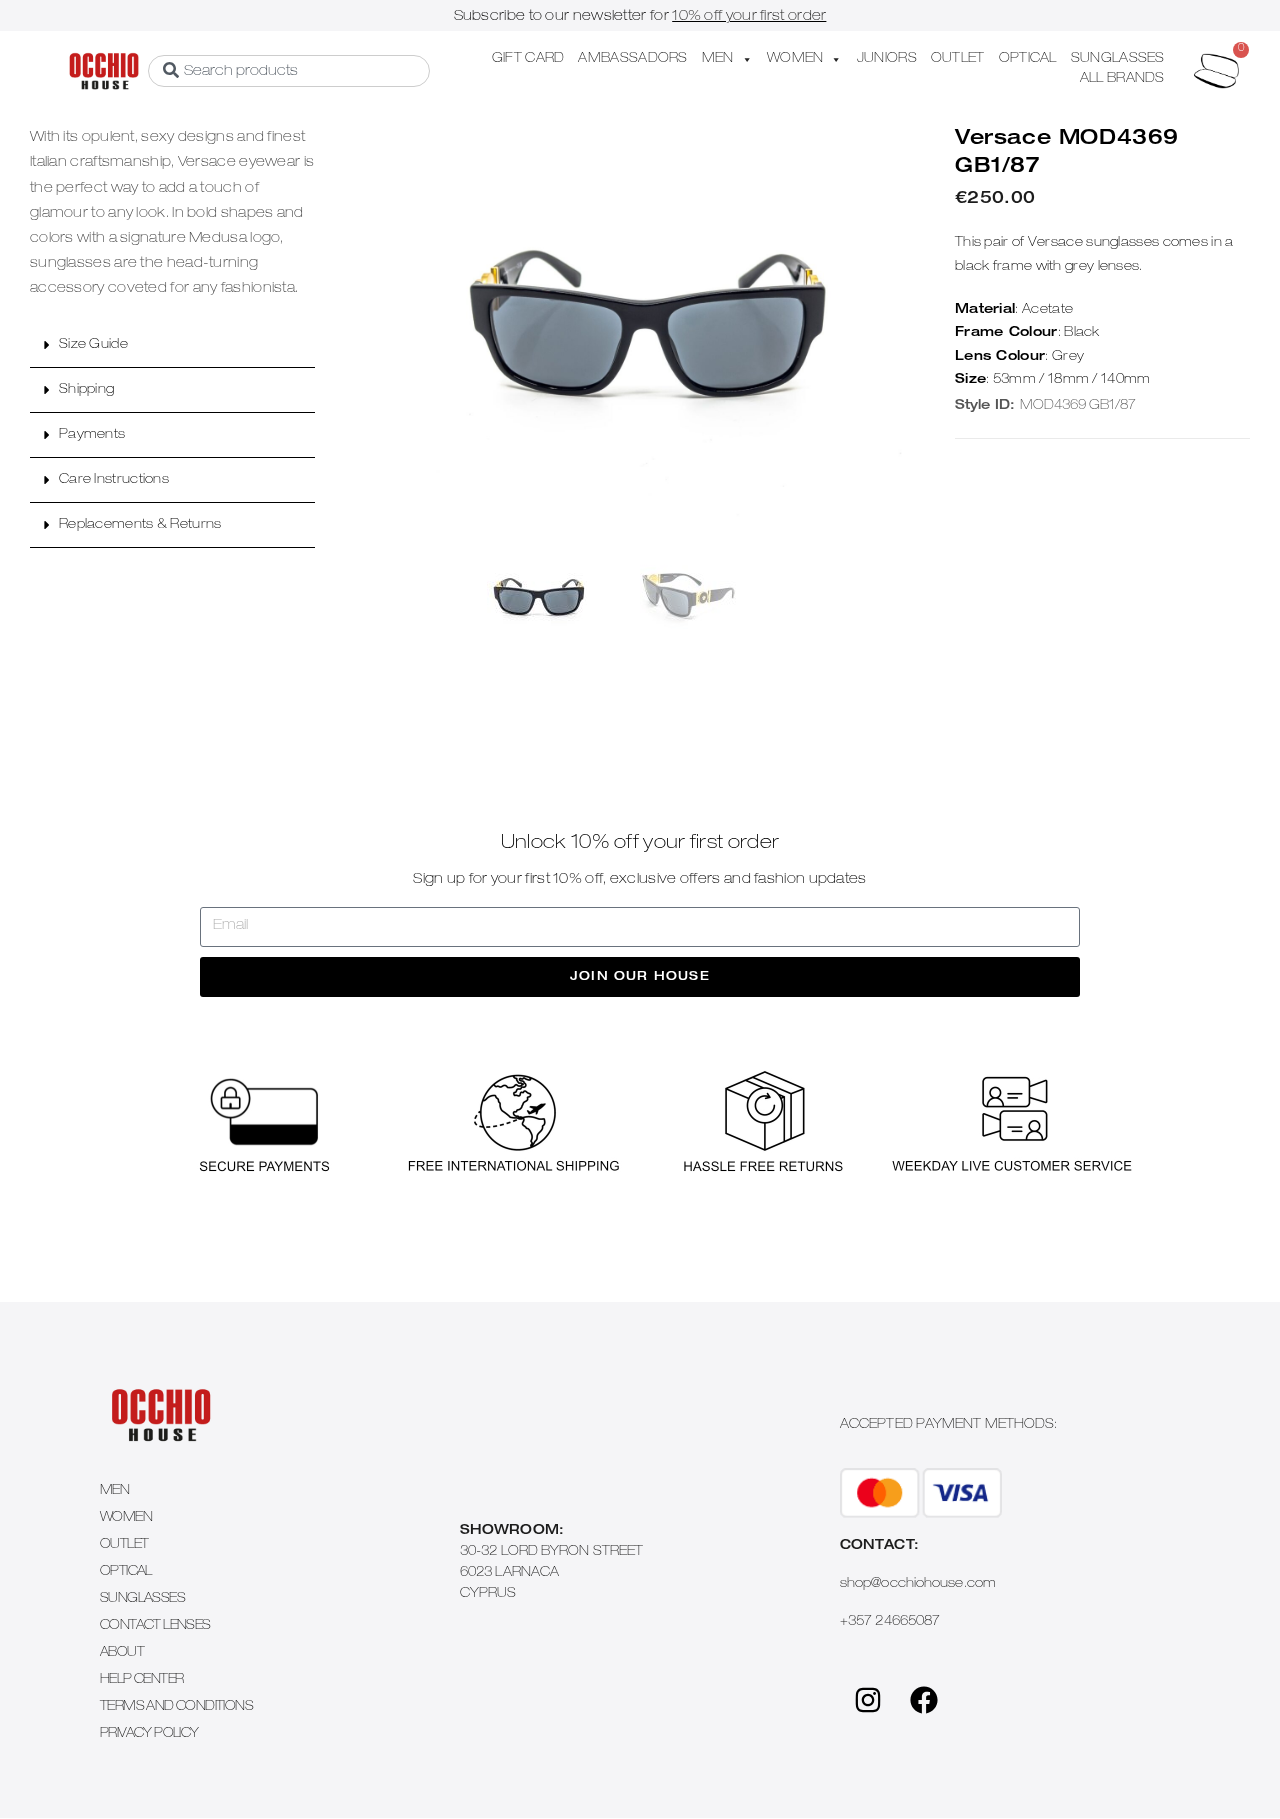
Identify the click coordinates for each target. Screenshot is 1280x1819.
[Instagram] (868, 1700)
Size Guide (93, 345)
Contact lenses (155, 1626)
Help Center (141, 1680)
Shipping (86, 390)
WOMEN (795, 59)
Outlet (124, 1545)
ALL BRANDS (1122, 79)
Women (126, 1518)
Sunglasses (142, 1599)
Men (114, 1491)
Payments (92, 435)
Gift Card (528, 59)
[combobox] (289, 71)
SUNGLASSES (1118, 59)
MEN (718, 59)
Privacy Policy (149, 1734)
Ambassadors (632, 59)
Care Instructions (114, 480)
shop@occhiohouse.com (918, 1584)
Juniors (887, 59)
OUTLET (958, 59)
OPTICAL (1028, 59)
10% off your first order (749, 17)
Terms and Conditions (176, 1707)
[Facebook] (924, 1700)
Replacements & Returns (140, 525)
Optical (126, 1572)
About (122, 1653)
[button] (172, 345)
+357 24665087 (890, 1622)
